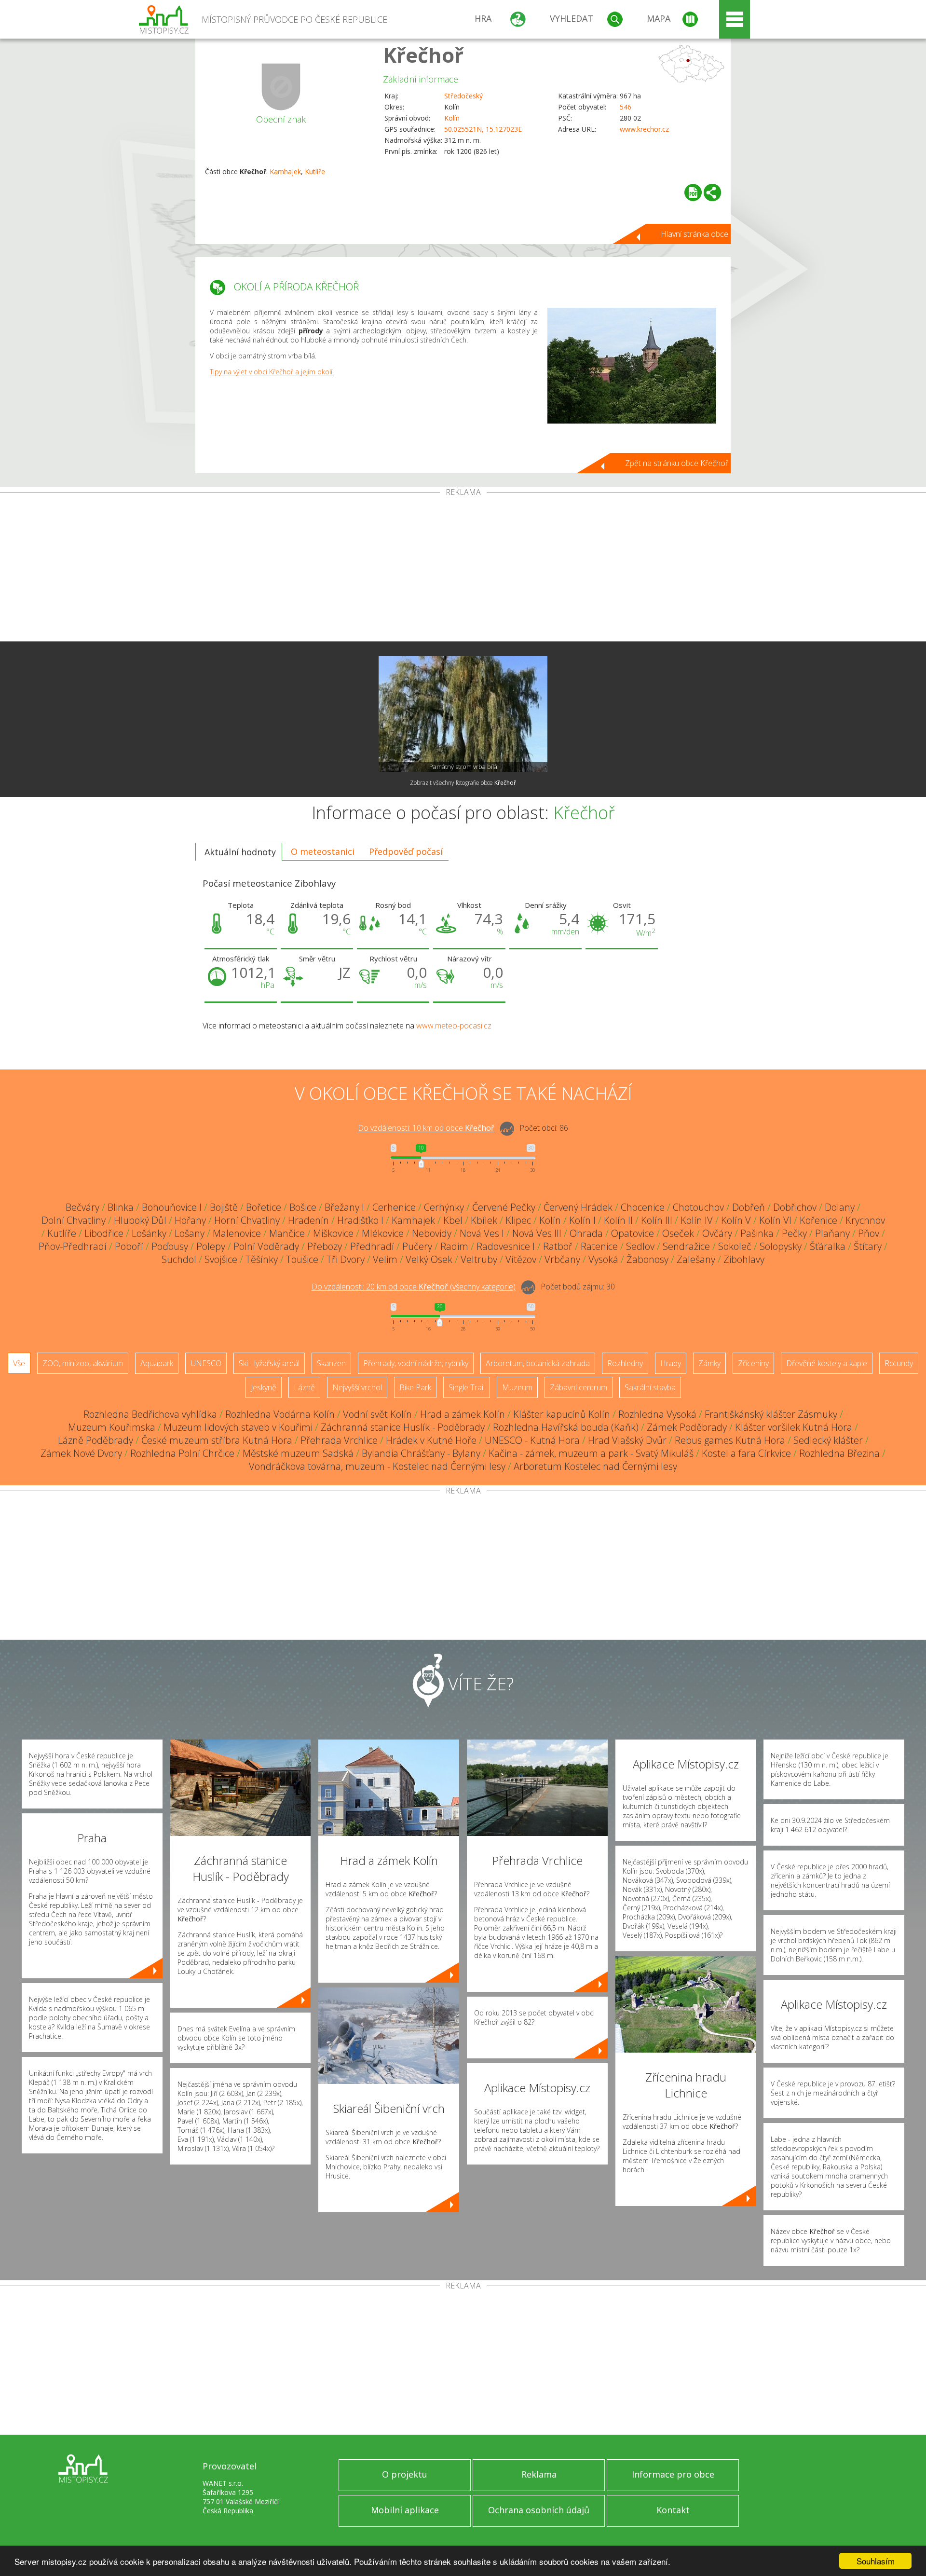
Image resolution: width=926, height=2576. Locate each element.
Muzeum (517, 1387)
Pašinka (757, 1233)
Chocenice (643, 1207)
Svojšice (221, 1259)
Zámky (709, 1363)
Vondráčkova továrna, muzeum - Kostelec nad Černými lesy (377, 1466)
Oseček (678, 1233)
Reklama (539, 2474)
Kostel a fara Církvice (746, 1453)
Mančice (287, 1233)
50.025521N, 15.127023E (483, 129)
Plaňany (832, 1233)
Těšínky (262, 1259)
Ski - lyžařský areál (269, 1363)
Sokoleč (735, 1246)
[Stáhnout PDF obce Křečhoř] (693, 192)
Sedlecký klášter (828, 1440)
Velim (385, 1259)
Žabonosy (647, 1259)
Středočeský (463, 96)
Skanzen (331, 1363)
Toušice (302, 1259)
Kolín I (582, 1220)
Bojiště (224, 1207)
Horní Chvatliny (247, 1220)
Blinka (121, 1207)
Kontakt (673, 2510)
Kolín (452, 118)
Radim (454, 1246)
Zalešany (696, 1259)
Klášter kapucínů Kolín (562, 1414)
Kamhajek (285, 171)
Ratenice (599, 1246)
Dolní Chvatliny (74, 1220)
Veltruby (479, 1259)
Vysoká (603, 1259)
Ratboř (558, 1246)
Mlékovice (383, 1233)
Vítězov (521, 1259)
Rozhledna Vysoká (657, 1414)
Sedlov (640, 1246)
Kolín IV (697, 1220)
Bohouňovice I (172, 1207)
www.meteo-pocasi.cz (454, 1026)
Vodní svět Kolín (377, 1414)
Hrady (671, 1363)
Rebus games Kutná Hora (730, 1440)
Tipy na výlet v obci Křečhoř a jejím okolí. (272, 372)
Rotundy (899, 1363)
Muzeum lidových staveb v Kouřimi (238, 1427)
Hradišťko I (360, 1220)
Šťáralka (828, 1246)
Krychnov (865, 1220)
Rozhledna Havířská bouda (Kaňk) (566, 1427)
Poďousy (170, 1246)
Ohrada (586, 1233)
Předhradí (372, 1246)
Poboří (129, 1246)
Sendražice (686, 1246)
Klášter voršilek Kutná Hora (794, 1427)
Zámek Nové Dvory (81, 1453)
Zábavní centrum (579, 1387)
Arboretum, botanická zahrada (538, 1363)
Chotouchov (698, 1207)
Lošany (190, 1233)
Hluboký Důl (140, 1220)
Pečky (794, 1233)
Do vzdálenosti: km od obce (426, 1128)
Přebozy (325, 1246)
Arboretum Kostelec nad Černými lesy (595, 1466)
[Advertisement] (463, 569)
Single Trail (467, 1387)
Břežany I (344, 1207)
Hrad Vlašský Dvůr (627, 1440)
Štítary (868, 1246)
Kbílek (484, 1220)
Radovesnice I (506, 1246)
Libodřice (104, 1233)
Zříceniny (753, 1363)
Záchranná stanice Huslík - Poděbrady (403, 1427)
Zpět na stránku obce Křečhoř (677, 463)
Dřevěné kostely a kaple (827, 1363)
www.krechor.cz (644, 129)
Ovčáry (717, 1233)
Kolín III (657, 1220)
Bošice (303, 1207)
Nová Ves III (537, 1233)
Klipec (518, 1220)
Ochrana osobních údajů (539, 2510)
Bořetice (264, 1207)
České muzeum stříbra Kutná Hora (217, 1440)
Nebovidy (432, 1233)
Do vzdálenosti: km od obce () (414, 1287)
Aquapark (157, 1363)
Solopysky (781, 1246)
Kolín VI (775, 1220)
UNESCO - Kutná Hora (532, 1440)
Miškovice (333, 1233)
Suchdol (179, 1259)
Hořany (190, 1220)
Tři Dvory (346, 1259)
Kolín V (736, 1220)
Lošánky (149, 1233)
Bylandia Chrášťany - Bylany (421, 1453)
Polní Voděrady (266, 1246)
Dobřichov (795, 1207)
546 (626, 107)
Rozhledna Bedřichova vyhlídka (150, 1414)
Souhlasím (876, 2561)
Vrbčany (562, 1259)
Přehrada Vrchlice (339, 1440)
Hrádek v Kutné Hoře (431, 1440)
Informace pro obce (673, 2474)
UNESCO (206, 1363)
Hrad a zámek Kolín (463, 1414)
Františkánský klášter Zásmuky (771, 1414)
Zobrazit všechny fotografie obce (463, 783)
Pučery (417, 1246)
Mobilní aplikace (405, 2510)
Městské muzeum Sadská (298, 1453)
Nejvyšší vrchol (357, 1387)
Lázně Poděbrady (95, 1440)
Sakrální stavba (650, 1387)
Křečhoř (423, 55)
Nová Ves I (482, 1233)
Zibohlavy (744, 1259)
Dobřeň (749, 1207)
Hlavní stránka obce (694, 234)
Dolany (840, 1207)
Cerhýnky (444, 1207)
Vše (19, 1363)
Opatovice (633, 1233)
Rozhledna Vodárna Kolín (280, 1414)
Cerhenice (394, 1207)
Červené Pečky (504, 1207)
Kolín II (618, 1220)
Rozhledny (625, 1363)
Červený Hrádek (578, 1207)
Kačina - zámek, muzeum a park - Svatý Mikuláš (591, 1453)
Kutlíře (315, 171)
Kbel (453, 1220)
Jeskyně (264, 1387)
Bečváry (82, 1207)
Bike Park (415, 1387)
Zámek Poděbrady (687, 1427)
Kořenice (818, 1220)
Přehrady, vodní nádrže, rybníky (416, 1363)
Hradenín (308, 1220)
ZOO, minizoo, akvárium (83, 1363)
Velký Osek (429, 1259)
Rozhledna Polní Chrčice (182, 1453)
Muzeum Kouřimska (112, 1427)
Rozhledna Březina (839, 1453)
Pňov (869, 1233)
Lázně (304, 1387)
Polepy (211, 1246)
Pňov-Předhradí (73, 1246)
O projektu (405, 2474)
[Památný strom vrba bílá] (463, 714)
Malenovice (237, 1233)
